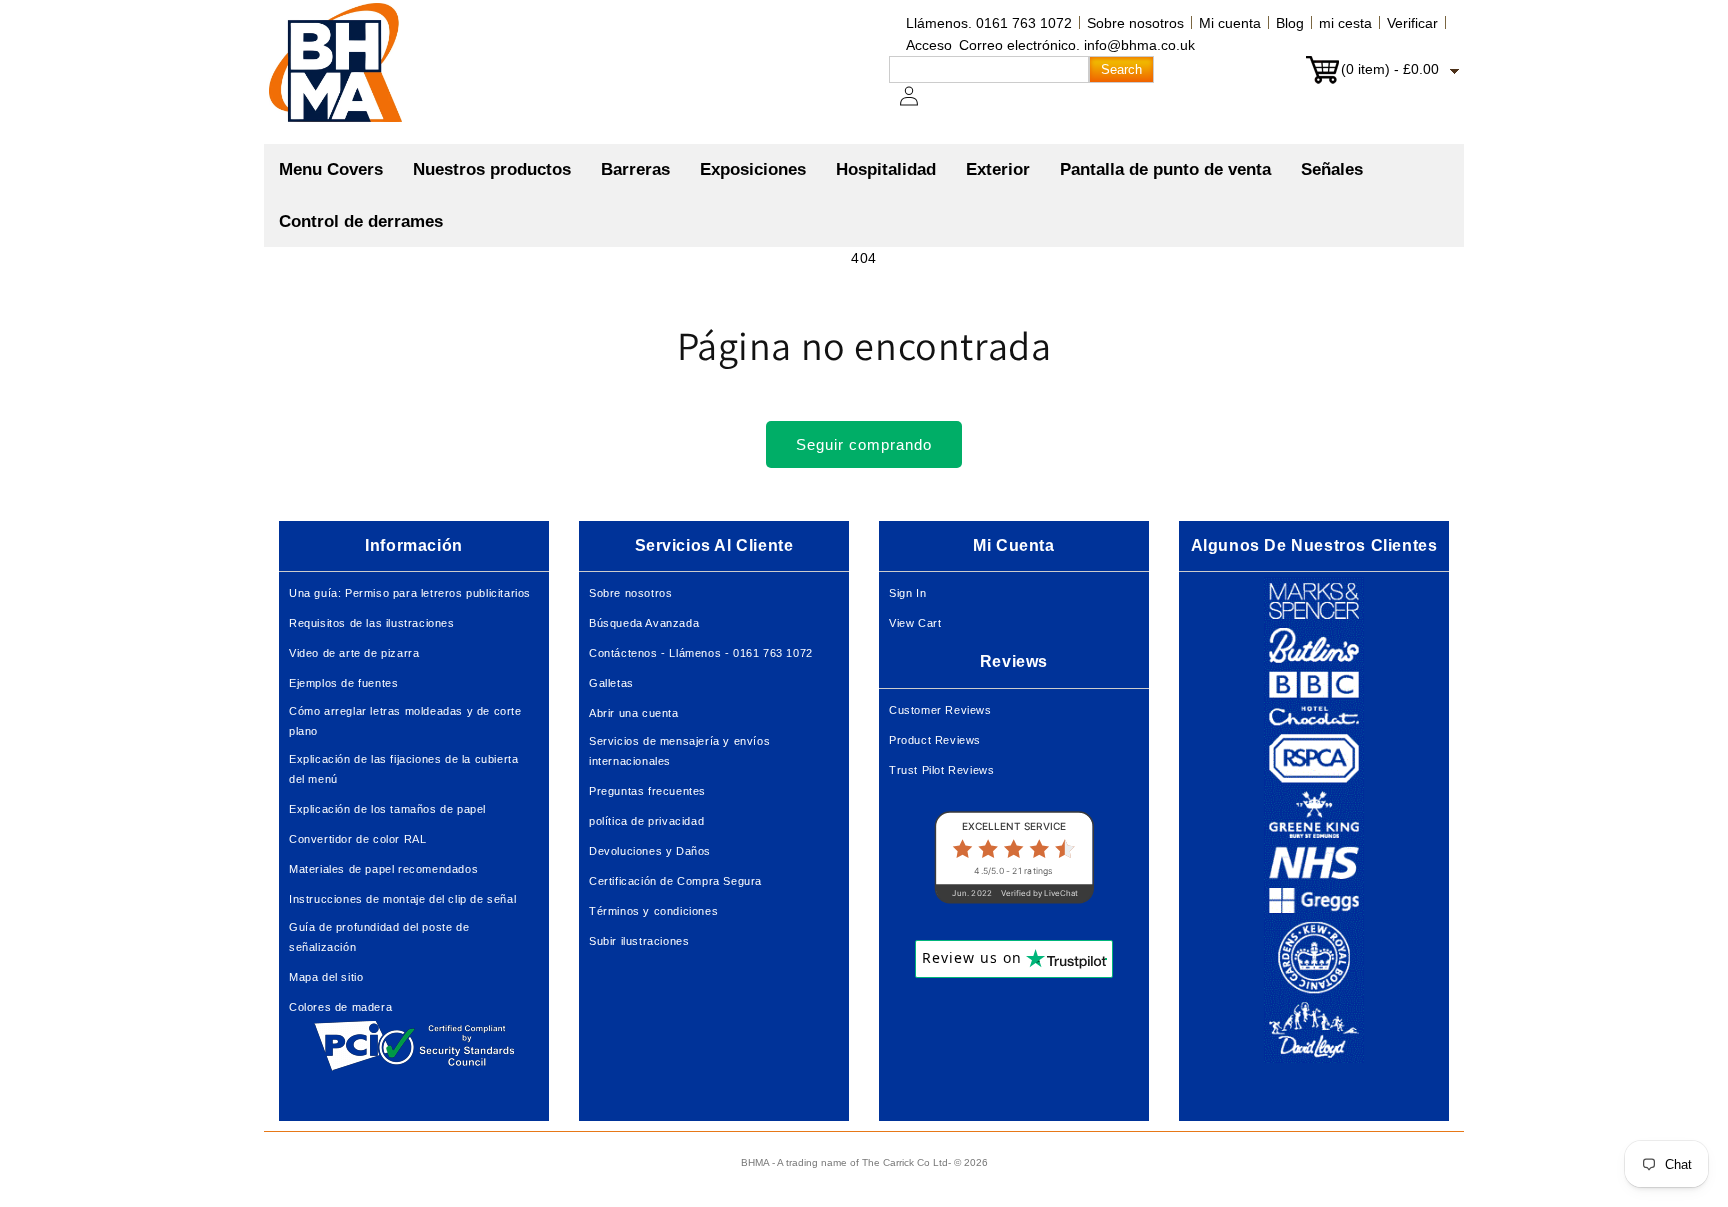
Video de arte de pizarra (354, 653)
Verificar (1412, 23)
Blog (1290, 23)
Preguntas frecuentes (647, 791)
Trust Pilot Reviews (941, 770)
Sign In (907, 593)
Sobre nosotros (1135, 23)
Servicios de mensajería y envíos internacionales (679, 751)
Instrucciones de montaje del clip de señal (402, 899)
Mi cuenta (1230, 23)
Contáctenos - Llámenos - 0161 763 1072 (701, 653)
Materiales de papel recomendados (383, 869)
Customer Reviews (940, 710)
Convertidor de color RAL (357, 839)
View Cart (915, 623)
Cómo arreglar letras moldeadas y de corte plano (405, 721)
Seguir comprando (864, 444)
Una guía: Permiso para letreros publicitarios (410, 593)
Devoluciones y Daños (650, 851)
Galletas (611, 683)
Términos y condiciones (653, 911)
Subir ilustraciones (639, 941)
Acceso (929, 45)
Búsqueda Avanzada (644, 623)
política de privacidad (646, 821)
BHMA (755, 1162)
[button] (492, 170)
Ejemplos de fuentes (343, 683)
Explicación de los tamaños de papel (387, 809)
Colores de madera (340, 1007)
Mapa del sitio (326, 977)
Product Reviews (935, 740)
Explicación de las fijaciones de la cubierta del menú (403, 769)
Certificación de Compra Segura (675, 881)
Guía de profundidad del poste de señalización (379, 937)
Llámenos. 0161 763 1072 (989, 23)
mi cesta (1345, 23)
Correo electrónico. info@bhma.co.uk (1077, 45)
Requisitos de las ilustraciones (372, 623)
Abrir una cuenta (634, 713)
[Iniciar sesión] (921, 106)
